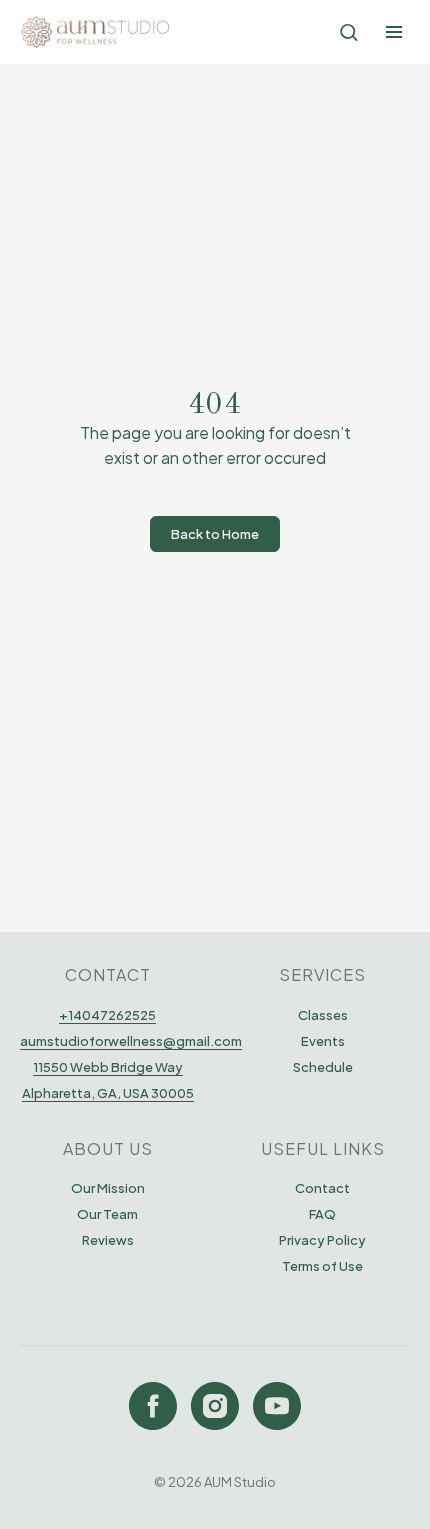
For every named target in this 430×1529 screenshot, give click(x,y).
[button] (348, 31)
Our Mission (108, 1188)
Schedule (323, 1067)
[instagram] (215, 1406)
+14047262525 (107, 1015)
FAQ (322, 1214)
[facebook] (153, 1406)
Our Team (107, 1214)
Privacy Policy (322, 1240)
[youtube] (277, 1406)
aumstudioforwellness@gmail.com (131, 1041)
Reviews (108, 1240)
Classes (323, 1015)
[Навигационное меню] (394, 32)
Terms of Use (322, 1266)
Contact (322, 1188)
